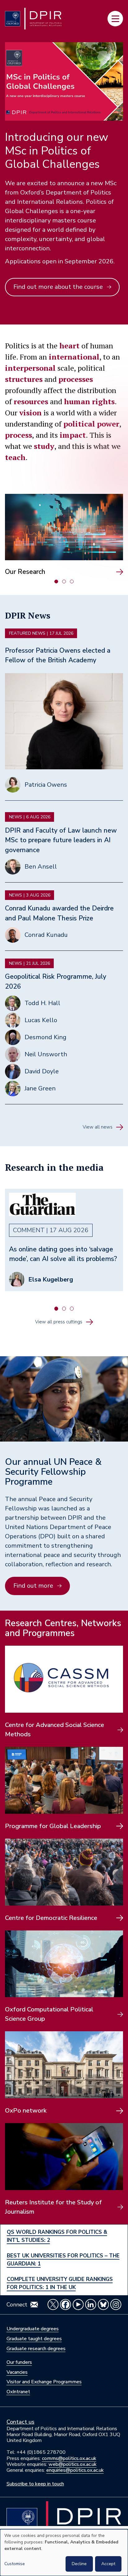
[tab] (56, 581)
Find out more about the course (58, 287)
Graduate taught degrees (34, 2339)
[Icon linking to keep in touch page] (34, 2305)
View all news (98, 1127)
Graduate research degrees (36, 2349)
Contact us (21, 2422)
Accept (108, 2564)
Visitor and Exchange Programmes (44, 2382)
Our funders (19, 2362)
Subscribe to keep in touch (35, 2484)
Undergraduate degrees (33, 2329)
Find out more (33, 1586)
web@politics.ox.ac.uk (73, 2464)
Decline (79, 2564)
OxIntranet (18, 2392)
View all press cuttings (59, 1322)
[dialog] (64, 2553)
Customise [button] (15, 2564)
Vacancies (17, 2372)
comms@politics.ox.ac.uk (69, 2458)
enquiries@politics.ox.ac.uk (75, 2470)
